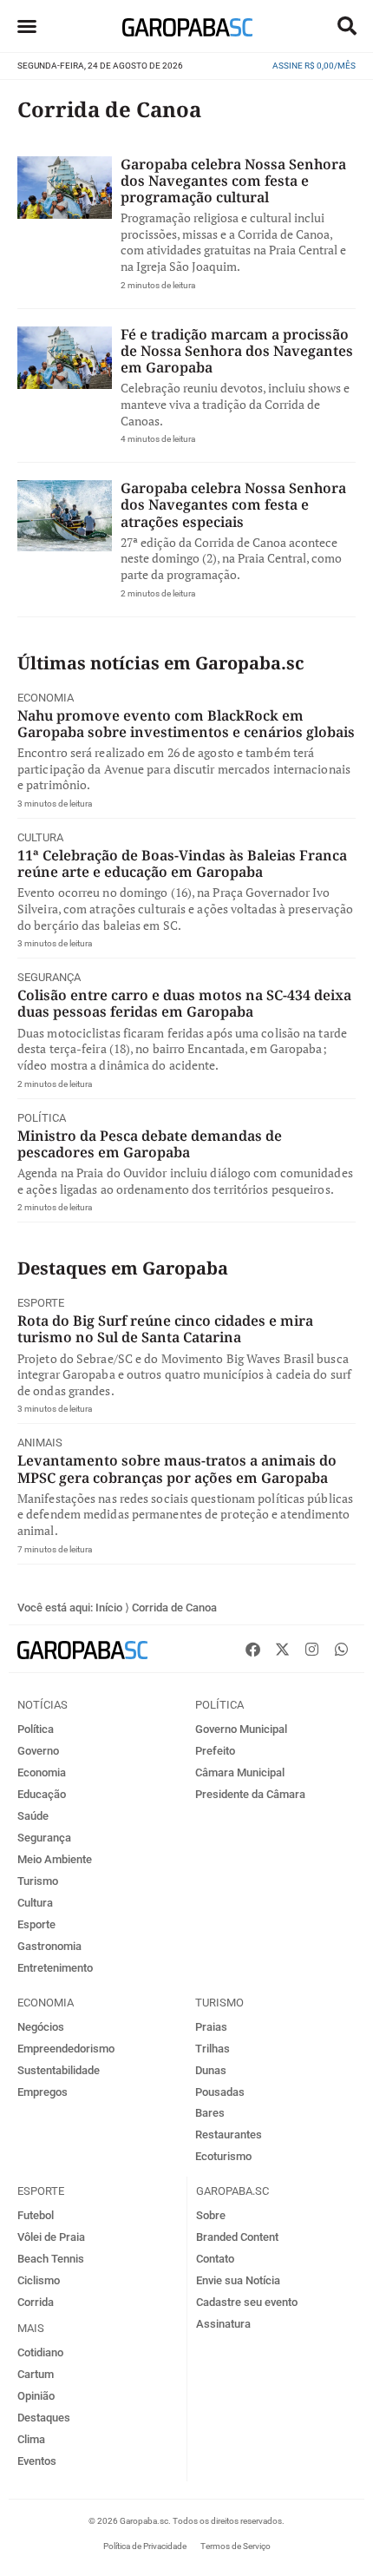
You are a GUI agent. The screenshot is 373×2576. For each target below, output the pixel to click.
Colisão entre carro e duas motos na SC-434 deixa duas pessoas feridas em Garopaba (184, 1003)
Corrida (36, 2302)
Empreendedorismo (66, 2049)
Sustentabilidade (59, 2070)
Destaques (44, 2418)
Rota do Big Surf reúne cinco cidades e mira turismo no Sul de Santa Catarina (165, 1329)
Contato (215, 2259)
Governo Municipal (241, 1729)
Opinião (36, 2396)
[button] (347, 26)
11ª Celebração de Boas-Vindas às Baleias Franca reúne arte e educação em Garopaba (182, 863)
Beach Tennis (51, 2259)
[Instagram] (311, 1649)
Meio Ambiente (55, 1859)
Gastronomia (49, 1946)
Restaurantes (229, 2135)
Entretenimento (55, 1968)
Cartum (36, 2374)
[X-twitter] (282, 1649)
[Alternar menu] (27, 26)
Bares (210, 2113)
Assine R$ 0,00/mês (314, 66)
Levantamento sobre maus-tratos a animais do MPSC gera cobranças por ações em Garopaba (177, 1469)
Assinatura (223, 2324)
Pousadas (220, 2092)
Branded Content (237, 2237)
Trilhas (213, 2049)
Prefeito (215, 1751)
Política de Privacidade (145, 2546)
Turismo (38, 1881)
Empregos (43, 2092)
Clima (31, 2439)
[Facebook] (252, 1649)
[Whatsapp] (341, 1649)
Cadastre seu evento (247, 2302)
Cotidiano (40, 2352)
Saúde (33, 1816)
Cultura (40, 837)
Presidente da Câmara (250, 1794)
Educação (42, 1794)
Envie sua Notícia (238, 2280)
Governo (38, 1751)
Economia (46, 698)
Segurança (49, 977)
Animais (40, 1443)
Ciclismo (39, 2280)
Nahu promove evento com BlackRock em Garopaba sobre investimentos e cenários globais (186, 724)
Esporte (41, 1303)
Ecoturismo (223, 2156)
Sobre (211, 2215)
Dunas (211, 2070)
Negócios (41, 2027)
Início (109, 1608)
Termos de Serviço (236, 2546)
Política (42, 1118)
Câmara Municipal (240, 1772)
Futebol (36, 2215)
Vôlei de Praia (51, 2237)
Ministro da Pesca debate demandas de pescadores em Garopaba (150, 1144)
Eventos (37, 2461)
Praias (211, 2027)
